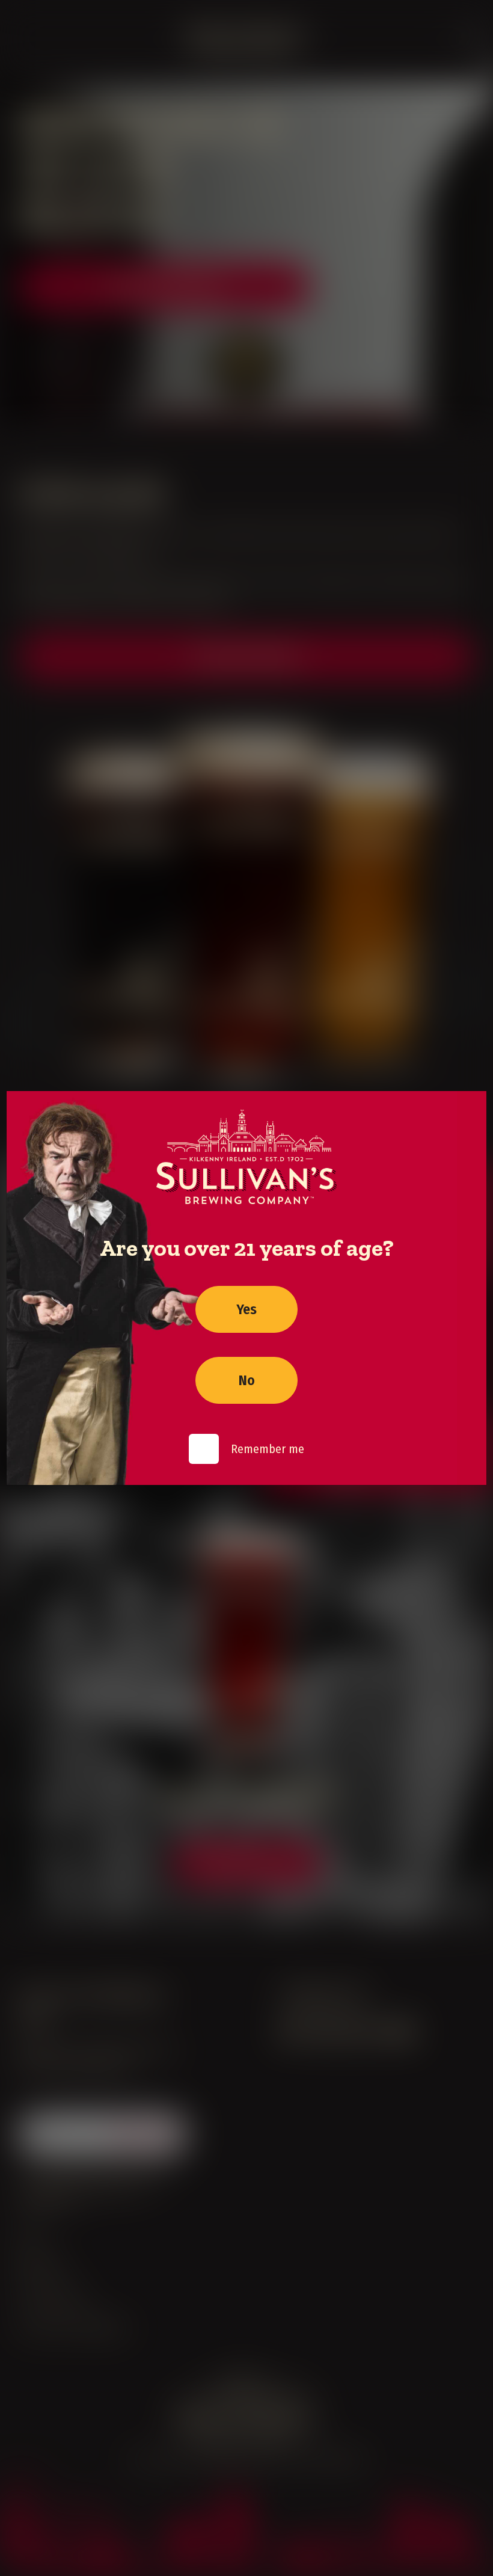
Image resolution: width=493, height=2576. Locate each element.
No (247, 1380)
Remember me (268, 1449)
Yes (246, 1309)
